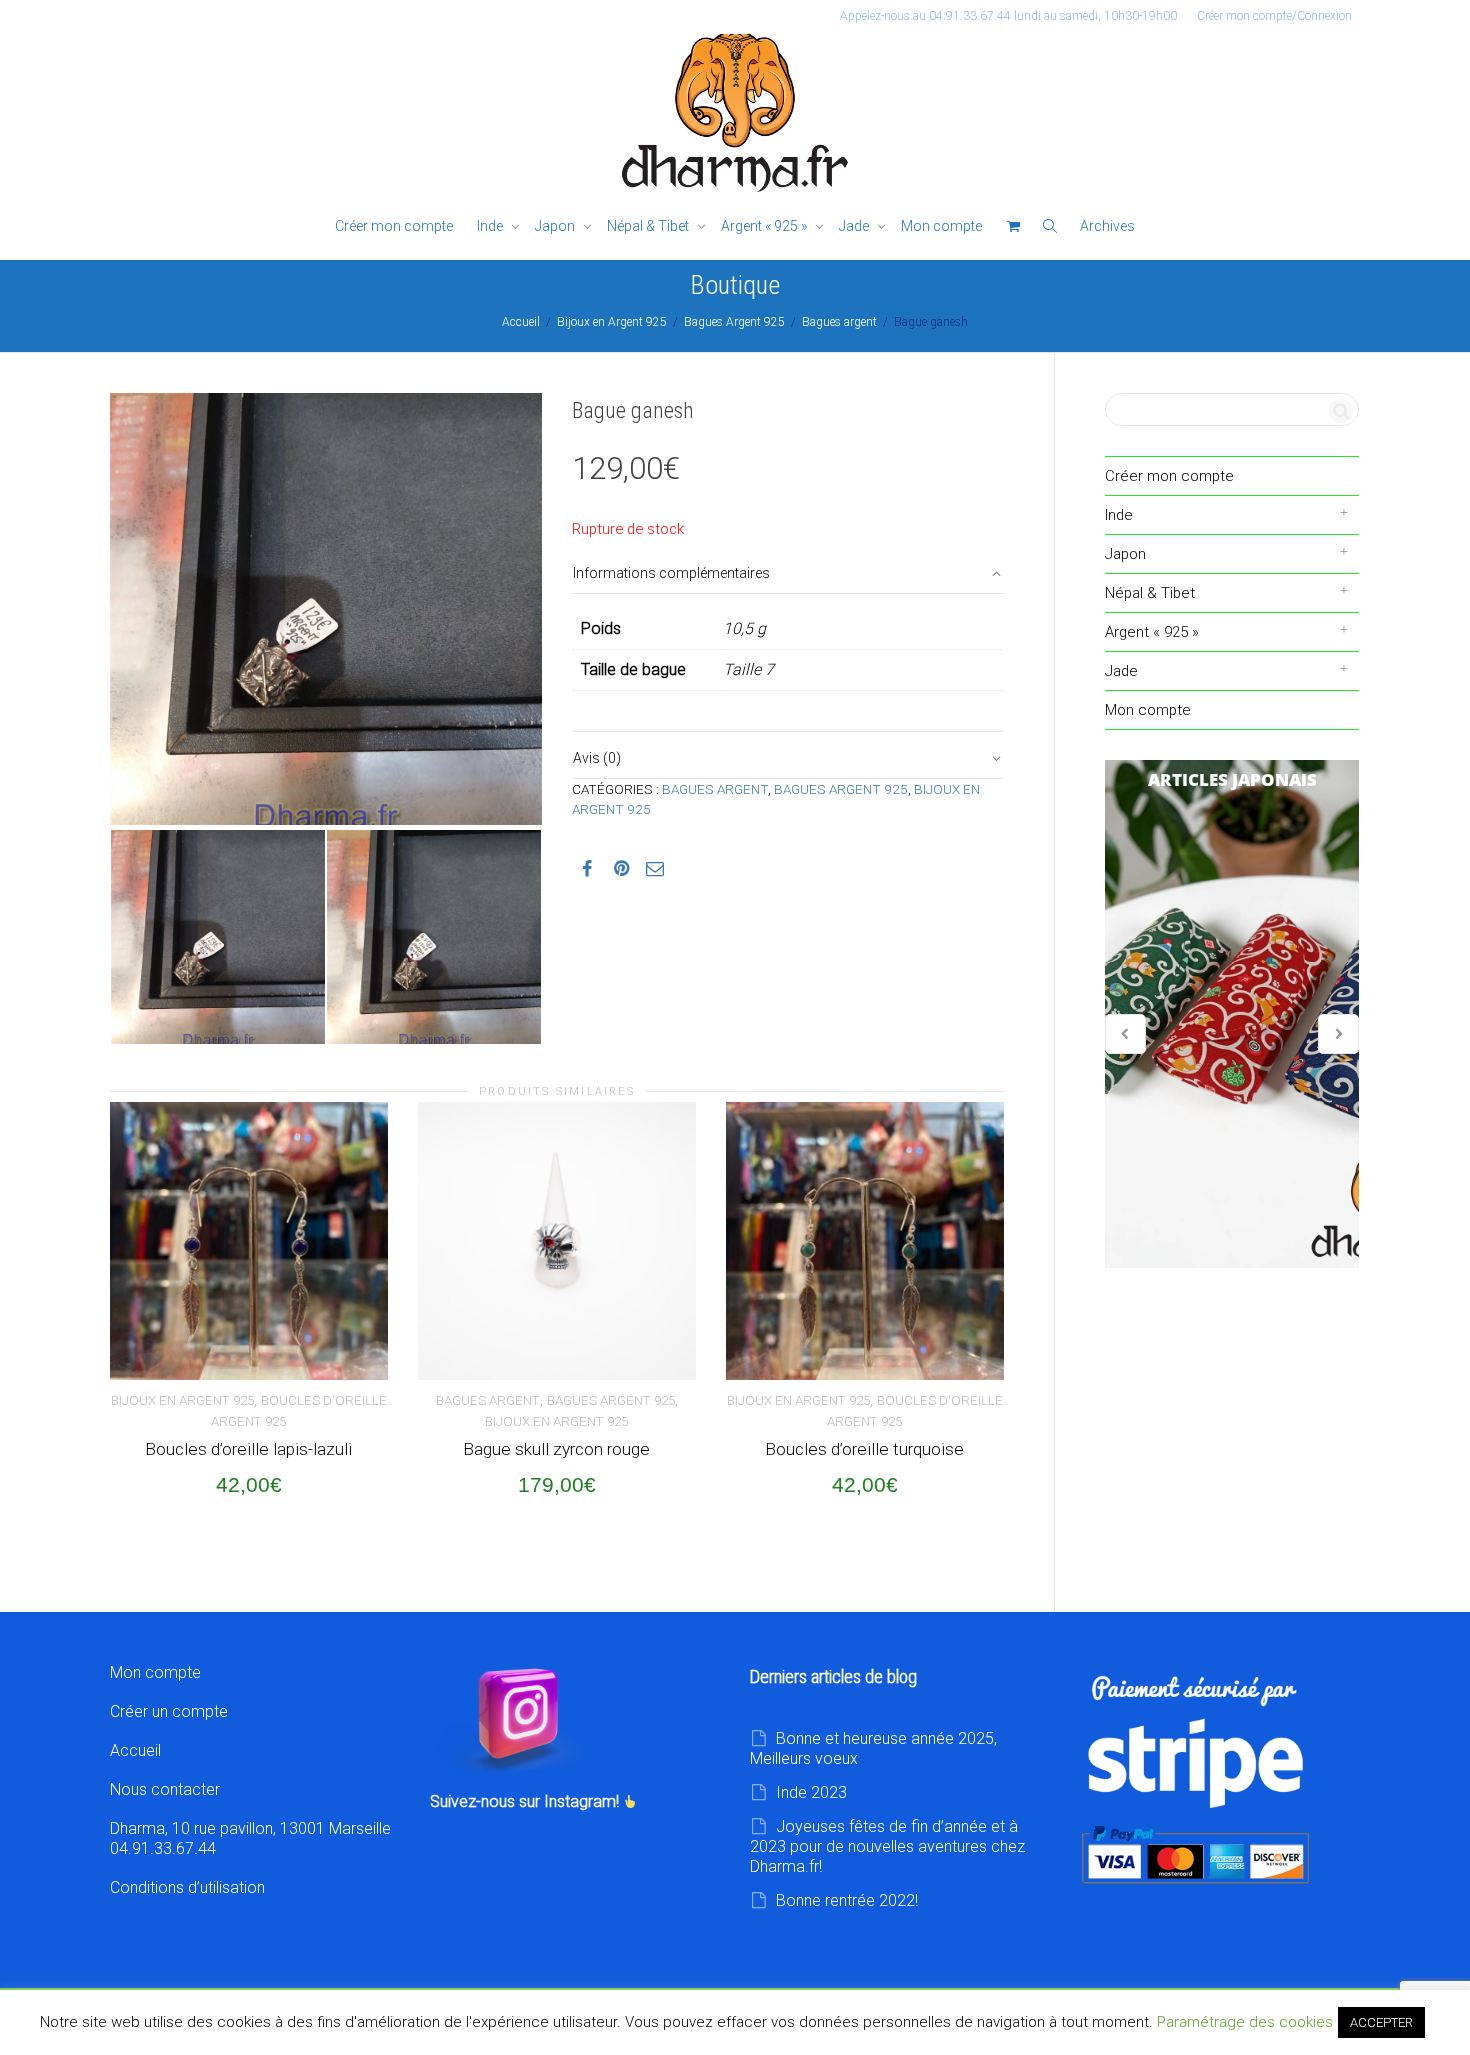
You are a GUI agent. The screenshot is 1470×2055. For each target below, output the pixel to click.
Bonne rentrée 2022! (847, 1900)
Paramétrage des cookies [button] (1245, 2022)
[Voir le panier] (1013, 226)
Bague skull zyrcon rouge (556, 1449)
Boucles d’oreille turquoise (864, 1449)
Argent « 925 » (765, 226)
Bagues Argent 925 (734, 322)
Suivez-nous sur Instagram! (526, 1801)
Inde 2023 (811, 1792)
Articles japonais (1232, 1014)
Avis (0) (597, 758)
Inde (491, 226)
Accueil (521, 322)
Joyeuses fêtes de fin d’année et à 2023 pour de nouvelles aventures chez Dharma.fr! (887, 1846)
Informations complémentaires (671, 573)
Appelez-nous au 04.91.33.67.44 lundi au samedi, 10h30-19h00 (1008, 16)
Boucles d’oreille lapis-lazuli (248, 1449)
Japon (556, 226)
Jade (855, 226)
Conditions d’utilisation (187, 1887)
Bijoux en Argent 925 (612, 322)
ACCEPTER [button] (1381, 2022)
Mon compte (941, 226)
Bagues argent (839, 322)
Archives (1107, 226)
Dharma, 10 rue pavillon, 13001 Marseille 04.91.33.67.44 (250, 1838)
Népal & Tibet (649, 226)
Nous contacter (165, 1789)
